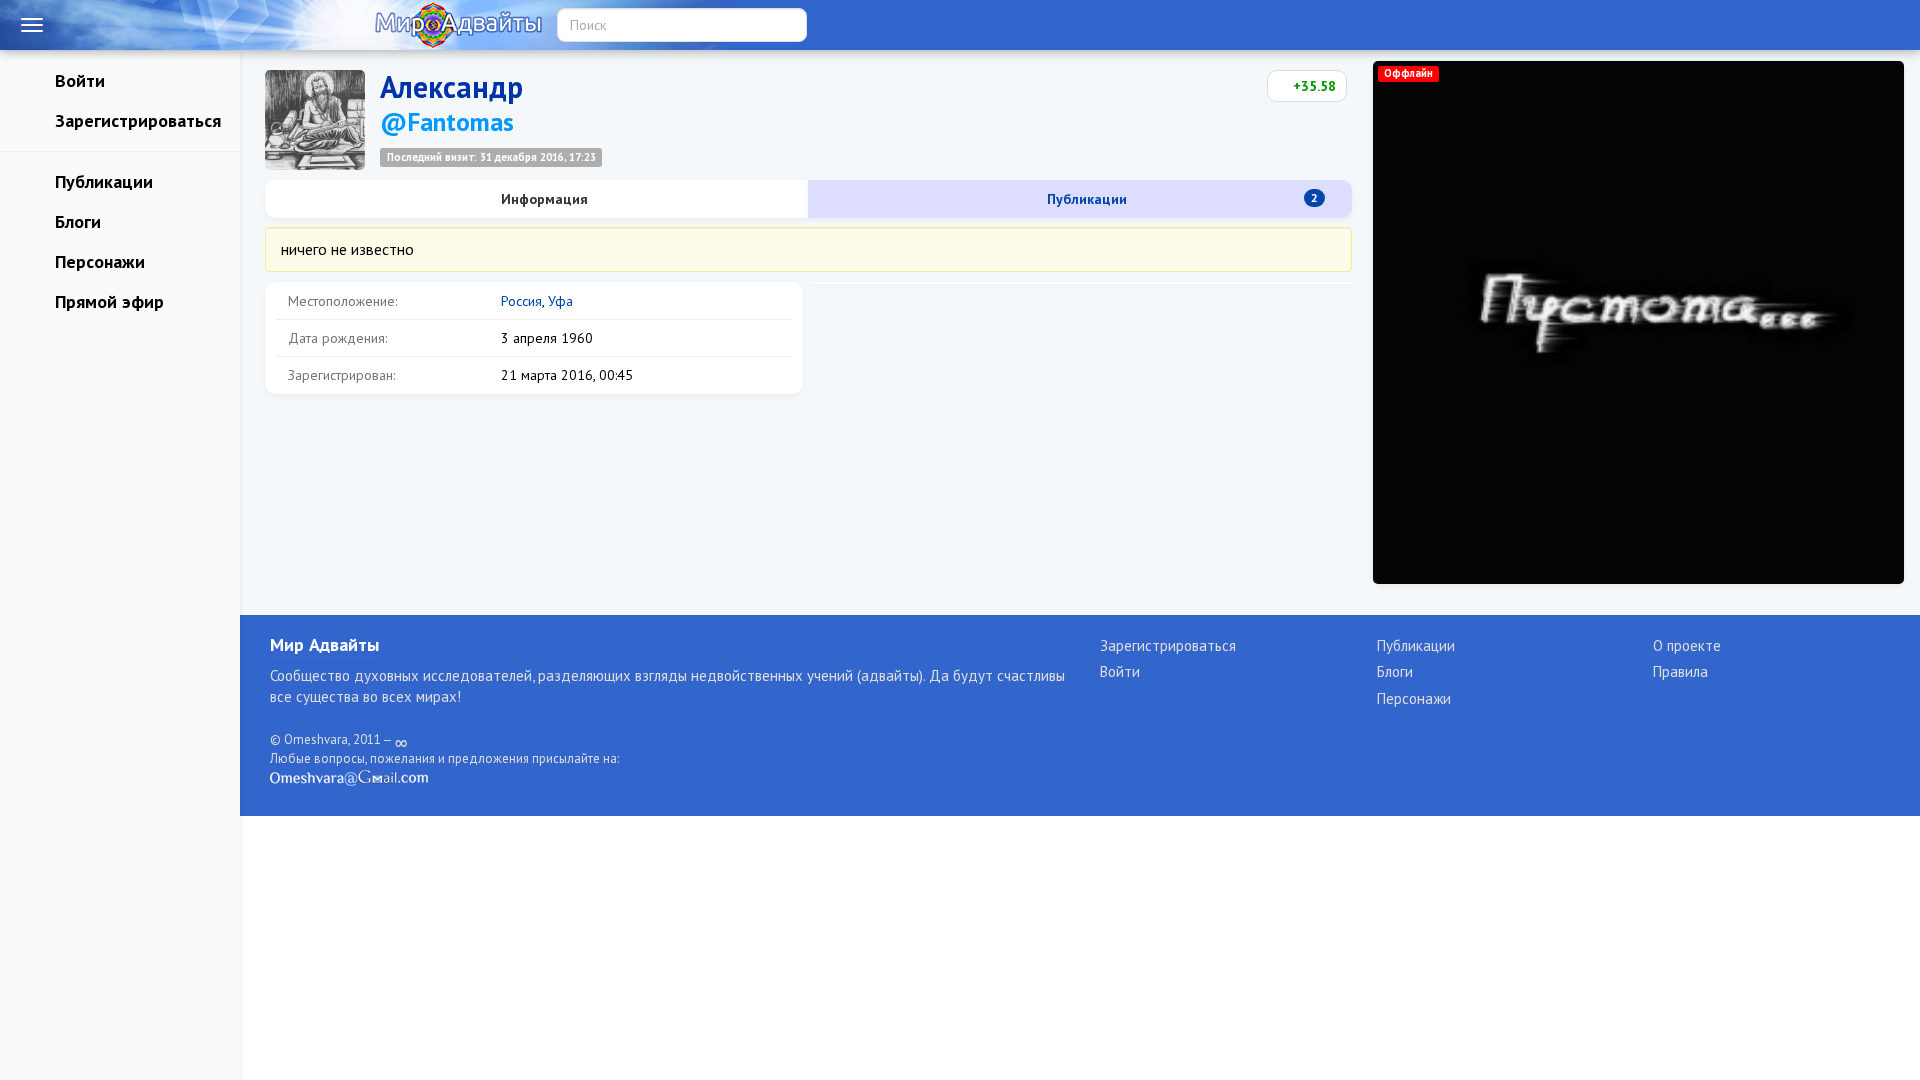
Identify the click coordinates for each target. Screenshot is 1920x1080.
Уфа (560, 301)
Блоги (75, 221)
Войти (77, 80)
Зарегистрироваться (135, 120)
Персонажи (97, 261)
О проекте (1687, 645)
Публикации (101, 181)
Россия (521, 301)
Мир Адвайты (324, 644)
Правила (1680, 671)
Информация (542, 199)
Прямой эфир (107, 301)
